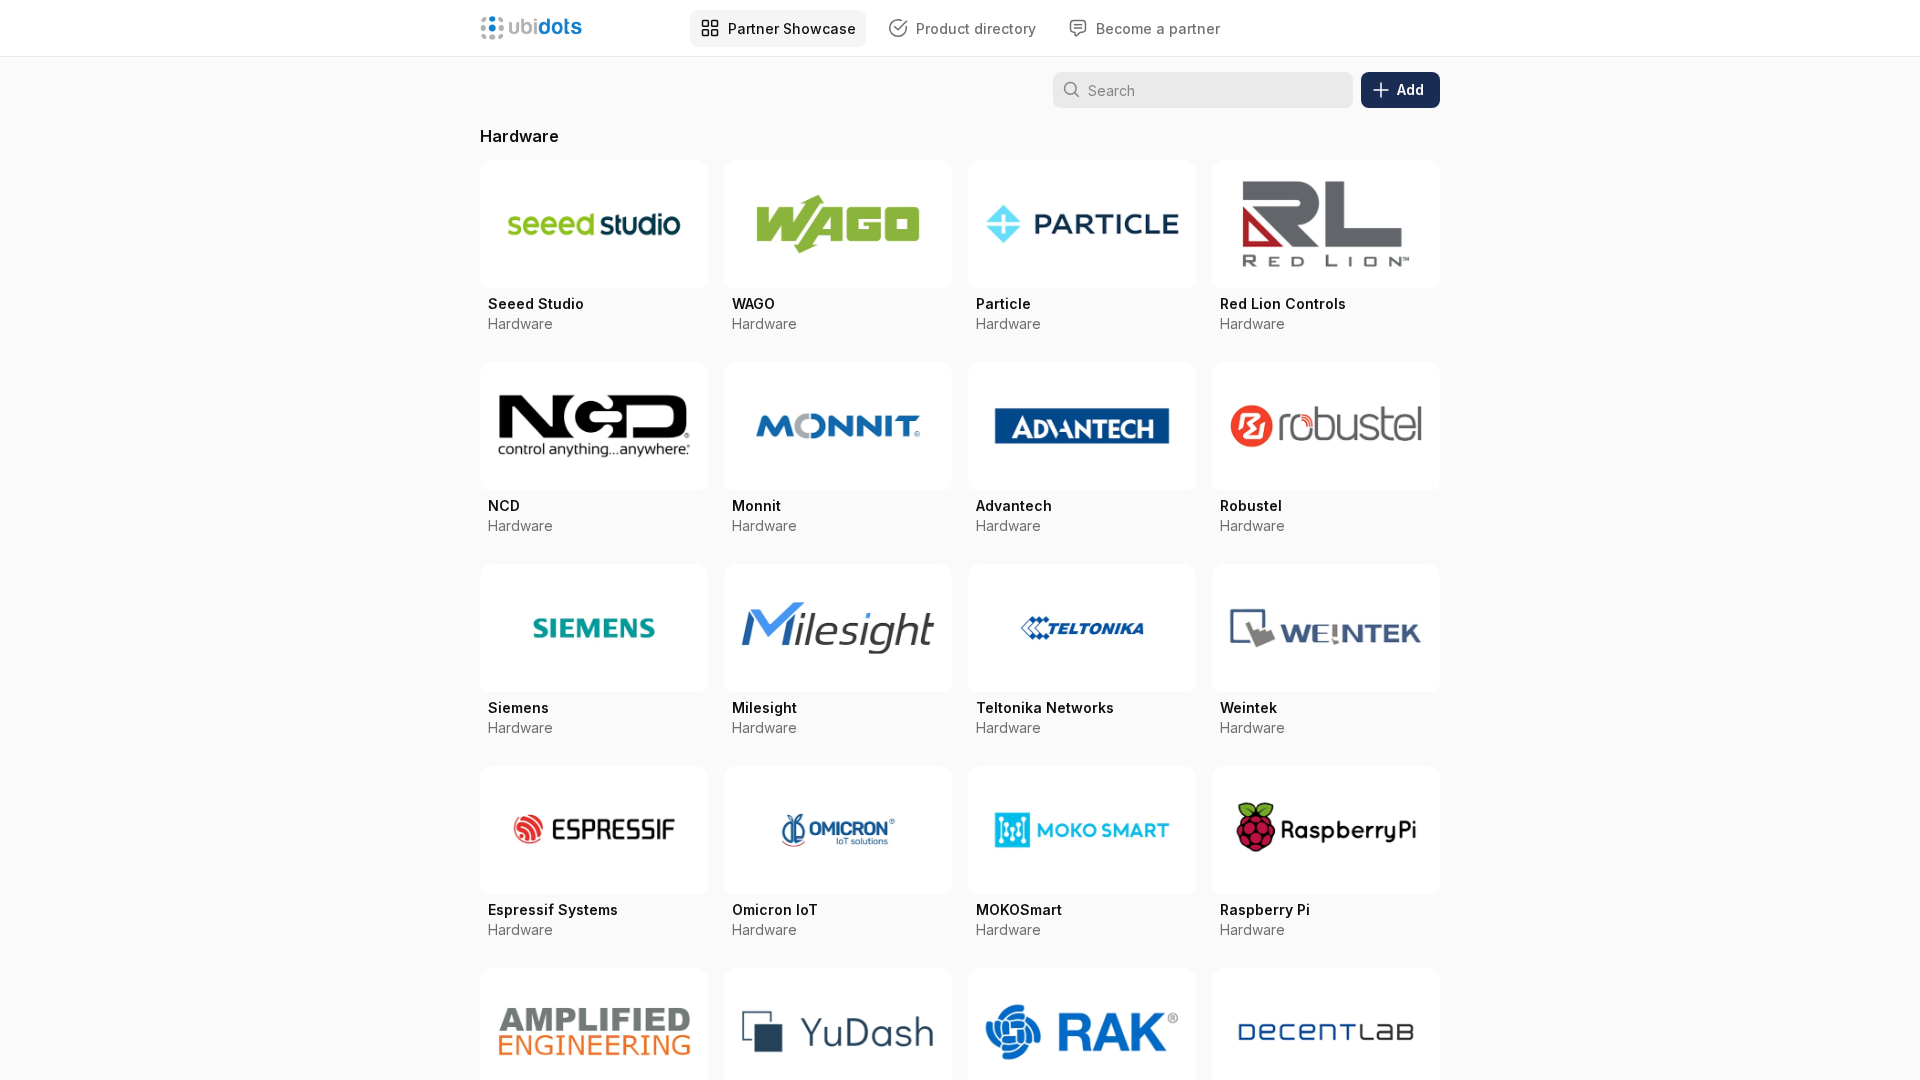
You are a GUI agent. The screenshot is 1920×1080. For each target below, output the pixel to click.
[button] (594, 253)
